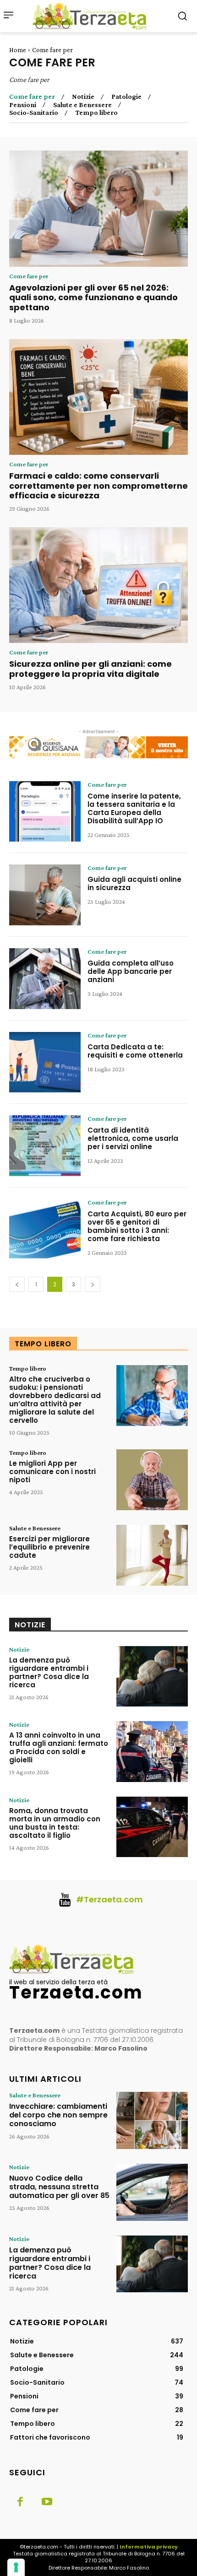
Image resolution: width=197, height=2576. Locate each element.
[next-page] (93, 1284)
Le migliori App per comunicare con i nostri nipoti (52, 1472)
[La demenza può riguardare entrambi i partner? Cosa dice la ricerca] (152, 1677)
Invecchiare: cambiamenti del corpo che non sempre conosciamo (58, 2115)
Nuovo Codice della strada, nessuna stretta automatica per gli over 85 (59, 2187)
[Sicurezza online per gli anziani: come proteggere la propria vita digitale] (98, 585)
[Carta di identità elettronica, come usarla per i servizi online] (45, 1146)
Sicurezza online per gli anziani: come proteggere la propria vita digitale (90, 669)
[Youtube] (47, 2502)
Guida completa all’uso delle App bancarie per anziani (131, 971)
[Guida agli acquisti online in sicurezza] (45, 895)
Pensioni (23, 105)
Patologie (126, 97)
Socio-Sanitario (34, 113)
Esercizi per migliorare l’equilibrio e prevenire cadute (49, 1547)
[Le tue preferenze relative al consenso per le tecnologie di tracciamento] (16, 2567)
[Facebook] (20, 2502)
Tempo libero (96, 113)
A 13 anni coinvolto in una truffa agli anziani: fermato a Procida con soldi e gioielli (59, 1747)
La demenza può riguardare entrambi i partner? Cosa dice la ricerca (49, 1672)
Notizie (83, 97)
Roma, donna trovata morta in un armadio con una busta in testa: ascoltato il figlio (55, 1823)
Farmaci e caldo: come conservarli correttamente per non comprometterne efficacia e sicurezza (98, 486)
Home (18, 50)
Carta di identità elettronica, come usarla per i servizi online (133, 1138)
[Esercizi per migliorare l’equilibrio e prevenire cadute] (152, 1555)
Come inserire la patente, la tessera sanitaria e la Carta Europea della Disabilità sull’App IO (134, 808)
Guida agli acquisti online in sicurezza (134, 883)
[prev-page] (17, 1284)
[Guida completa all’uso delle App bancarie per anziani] (45, 979)
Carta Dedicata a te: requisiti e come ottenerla (135, 1051)
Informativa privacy (149, 2547)
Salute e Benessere (82, 105)
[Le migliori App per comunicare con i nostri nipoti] (152, 1480)
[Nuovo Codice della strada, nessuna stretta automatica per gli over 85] (152, 2192)
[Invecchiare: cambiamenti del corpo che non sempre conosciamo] (152, 2120)
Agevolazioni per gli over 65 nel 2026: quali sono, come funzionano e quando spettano (93, 297)
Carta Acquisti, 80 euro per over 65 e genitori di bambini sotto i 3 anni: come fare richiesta (137, 1226)
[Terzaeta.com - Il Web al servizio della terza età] (92, 16)
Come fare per (32, 97)
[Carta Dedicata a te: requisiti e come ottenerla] (45, 1062)
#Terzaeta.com (109, 1899)
